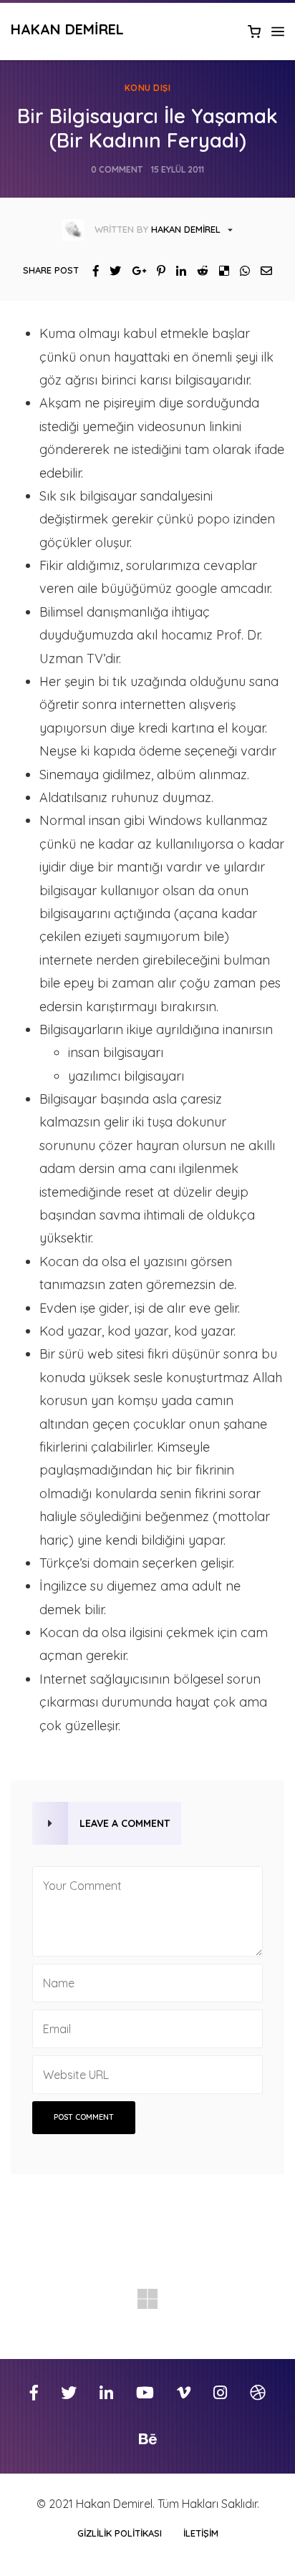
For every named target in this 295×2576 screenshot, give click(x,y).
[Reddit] (197, 271)
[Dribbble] (258, 2393)
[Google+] (134, 271)
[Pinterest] (156, 271)
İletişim (201, 2533)
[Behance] (148, 2440)
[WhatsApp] (240, 271)
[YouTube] (145, 2393)
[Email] (261, 271)
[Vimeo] (184, 2393)
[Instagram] (220, 2393)
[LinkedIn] (176, 271)
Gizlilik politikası (120, 2533)
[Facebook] (91, 271)
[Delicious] (219, 271)
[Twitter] (110, 271)
